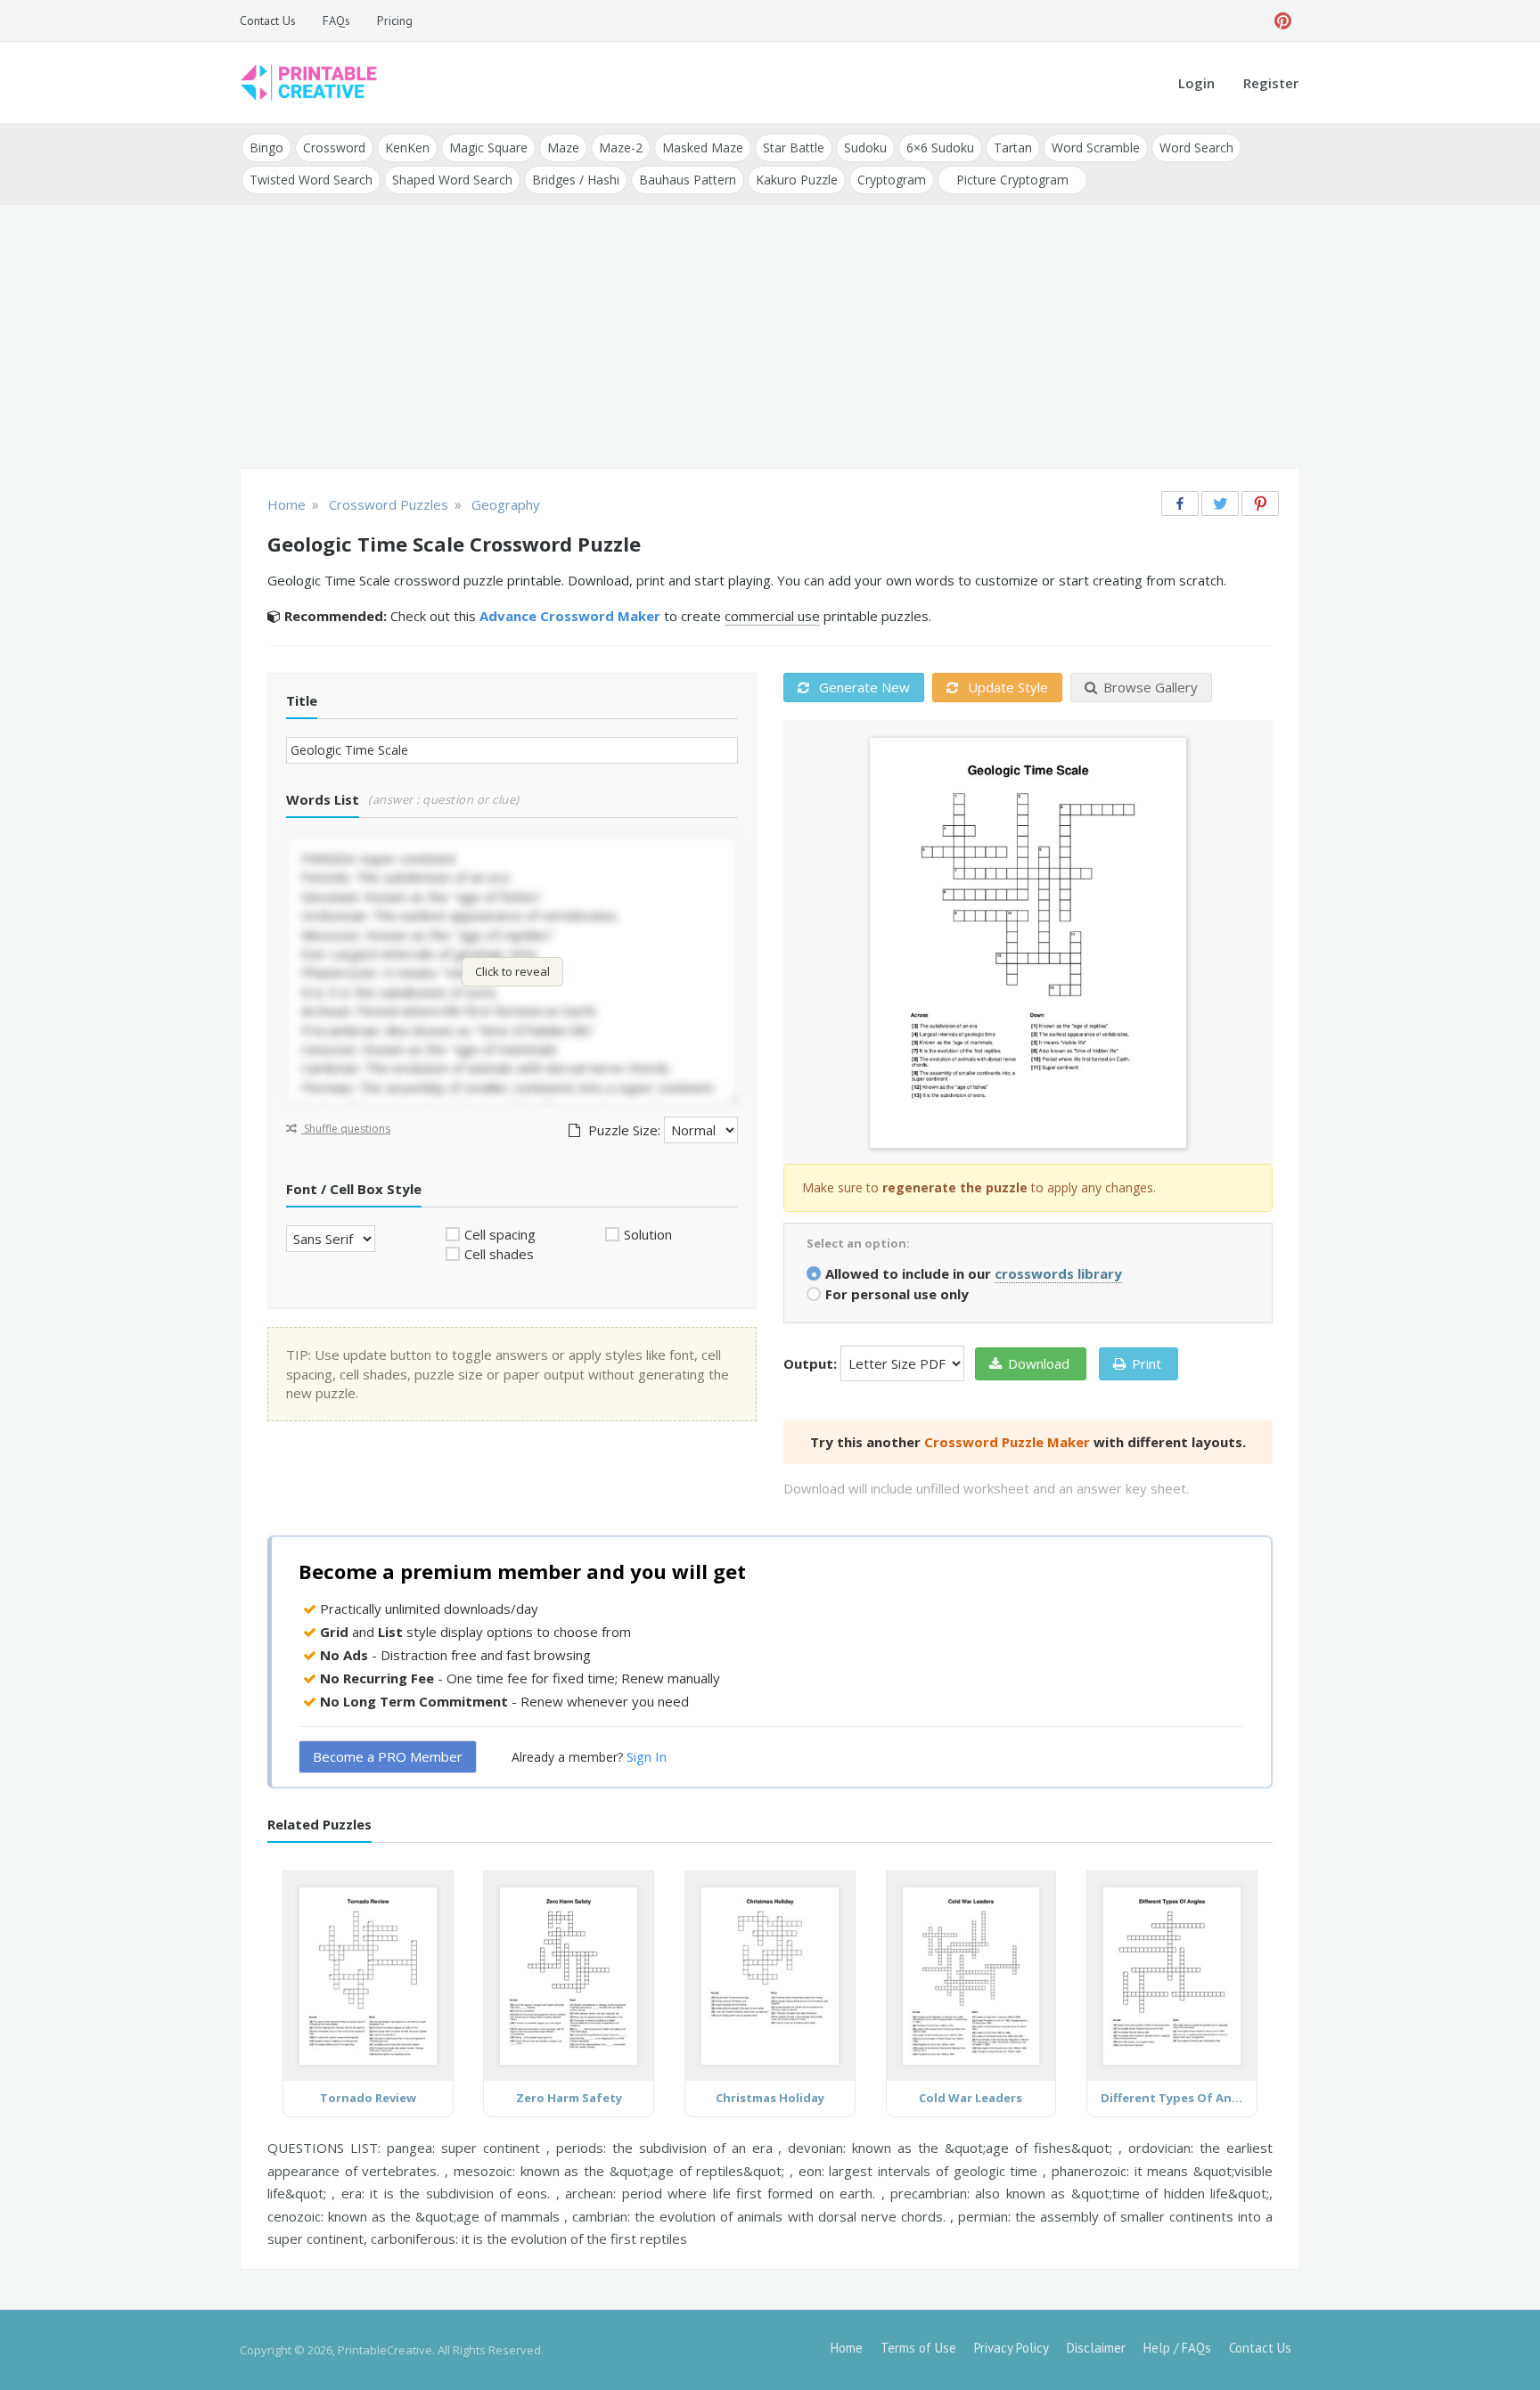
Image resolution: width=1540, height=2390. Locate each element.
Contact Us (268, 20)
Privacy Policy (1012, 2348)
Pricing (395, 20)
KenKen (407, 147)
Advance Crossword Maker (570, 616)
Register (1271, 83)
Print (1147, 1363)
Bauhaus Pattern (688, 180)
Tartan (1013, 147)
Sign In (647, 1756)
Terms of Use (918, 2348)
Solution (648, 1234)
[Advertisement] (770, 339)
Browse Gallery (1151, 687)
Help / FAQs (1177, 2348)
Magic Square (488, 147)
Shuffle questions (346, 1129)
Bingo (266, 147)
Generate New (863, 687)
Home (847, 2348)
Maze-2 (621, 147)
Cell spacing (500, 1234)
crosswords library (1058, 1273)
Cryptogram (892, 180)
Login (1196, 83)
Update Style (1006, 687)
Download (1039, 1363)
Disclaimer (1096, 2348)
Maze (563, 147)
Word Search (1196, 147)
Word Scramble (1096, 147)
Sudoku (865, 147)
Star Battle (794, 147)
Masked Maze (703, 147)
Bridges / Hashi (576, 180)
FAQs (336, 20)
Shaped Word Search (452, 180)
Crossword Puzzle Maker (1007, 1442)
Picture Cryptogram (1012, 180)
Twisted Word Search (311, 180)
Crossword (334, 147)
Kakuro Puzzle (797, 180)
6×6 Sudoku (940, 147)
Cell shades (499, 1254)
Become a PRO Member (388, 1756)
